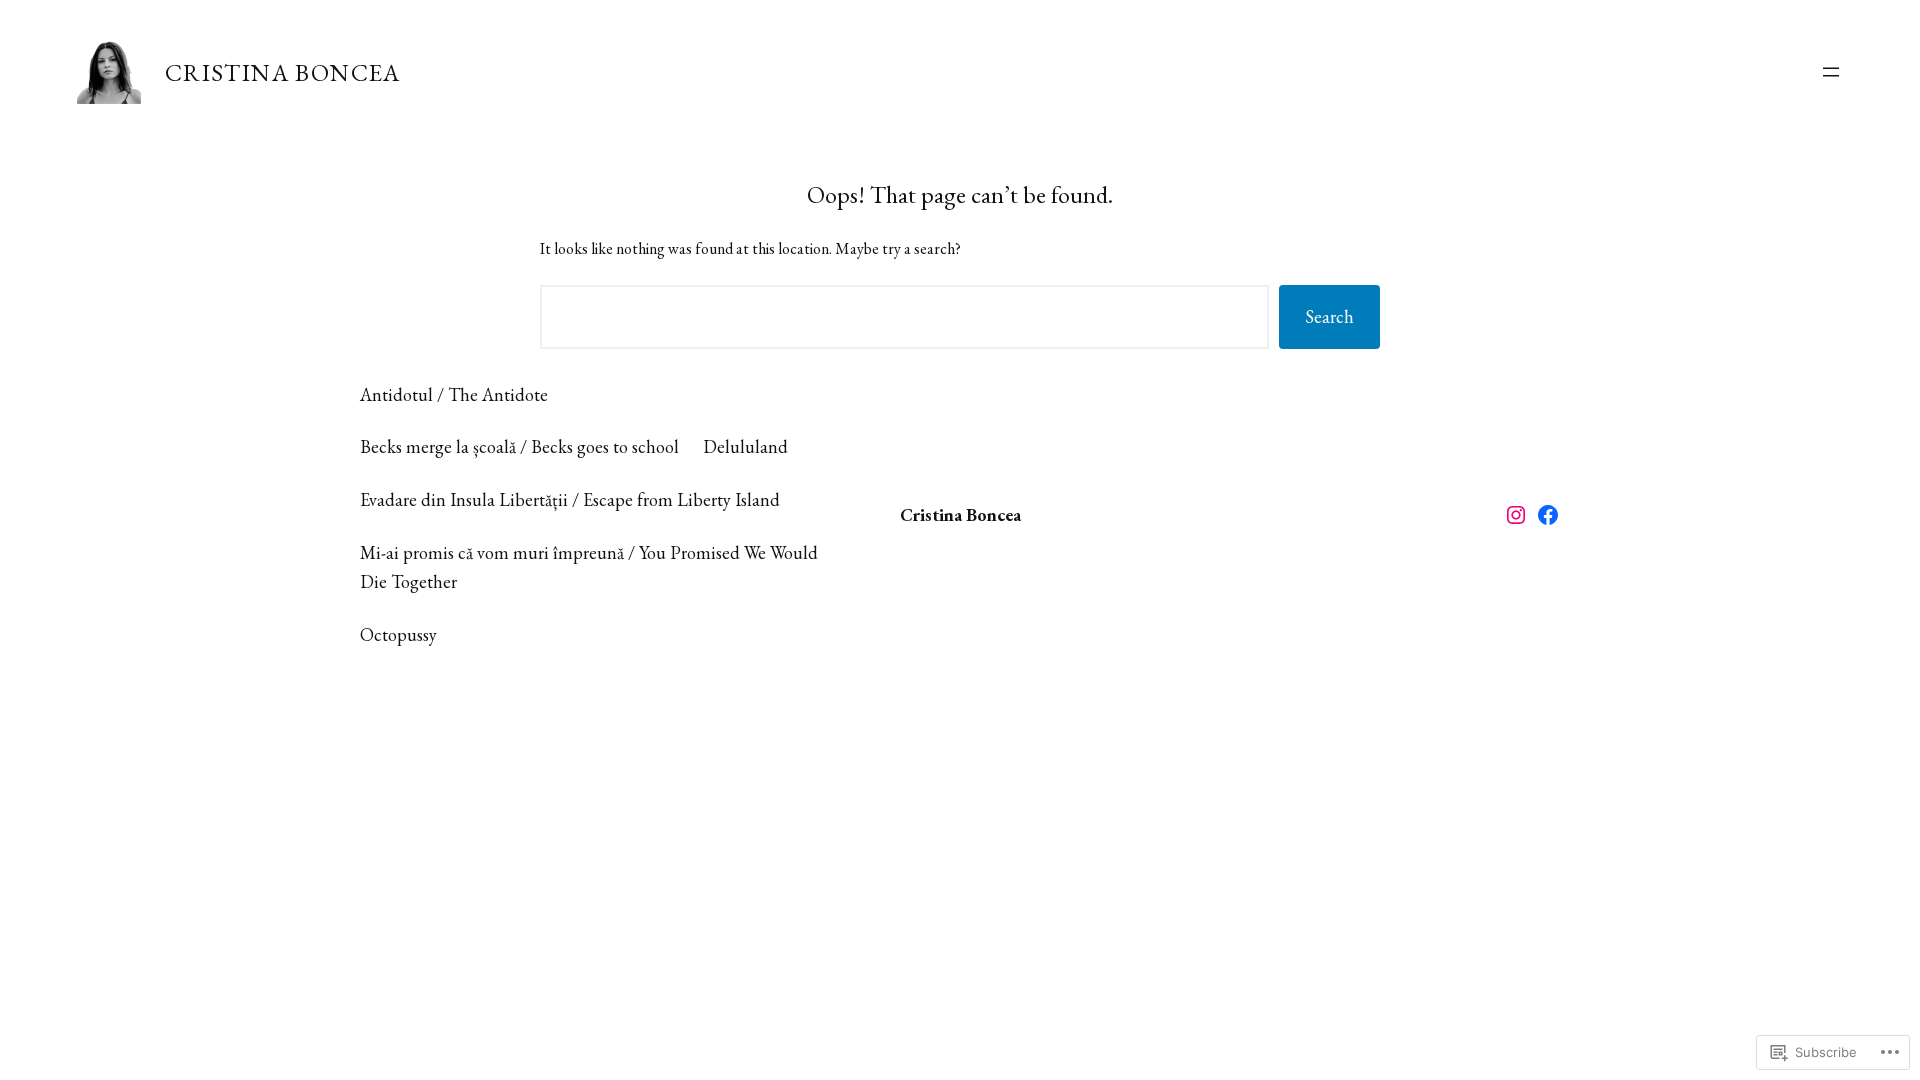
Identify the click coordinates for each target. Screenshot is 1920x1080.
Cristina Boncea (283, 72)
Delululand (745, 446)
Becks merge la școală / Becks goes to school (519, 446)
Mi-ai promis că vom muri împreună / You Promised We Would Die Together (589, 567)
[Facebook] (1548, 515)
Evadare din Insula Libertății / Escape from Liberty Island (570, 499)
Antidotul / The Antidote (454, 394)
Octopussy (398, 634)
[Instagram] (1516, 515)
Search (1329, 316)
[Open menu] (1831, 72)
